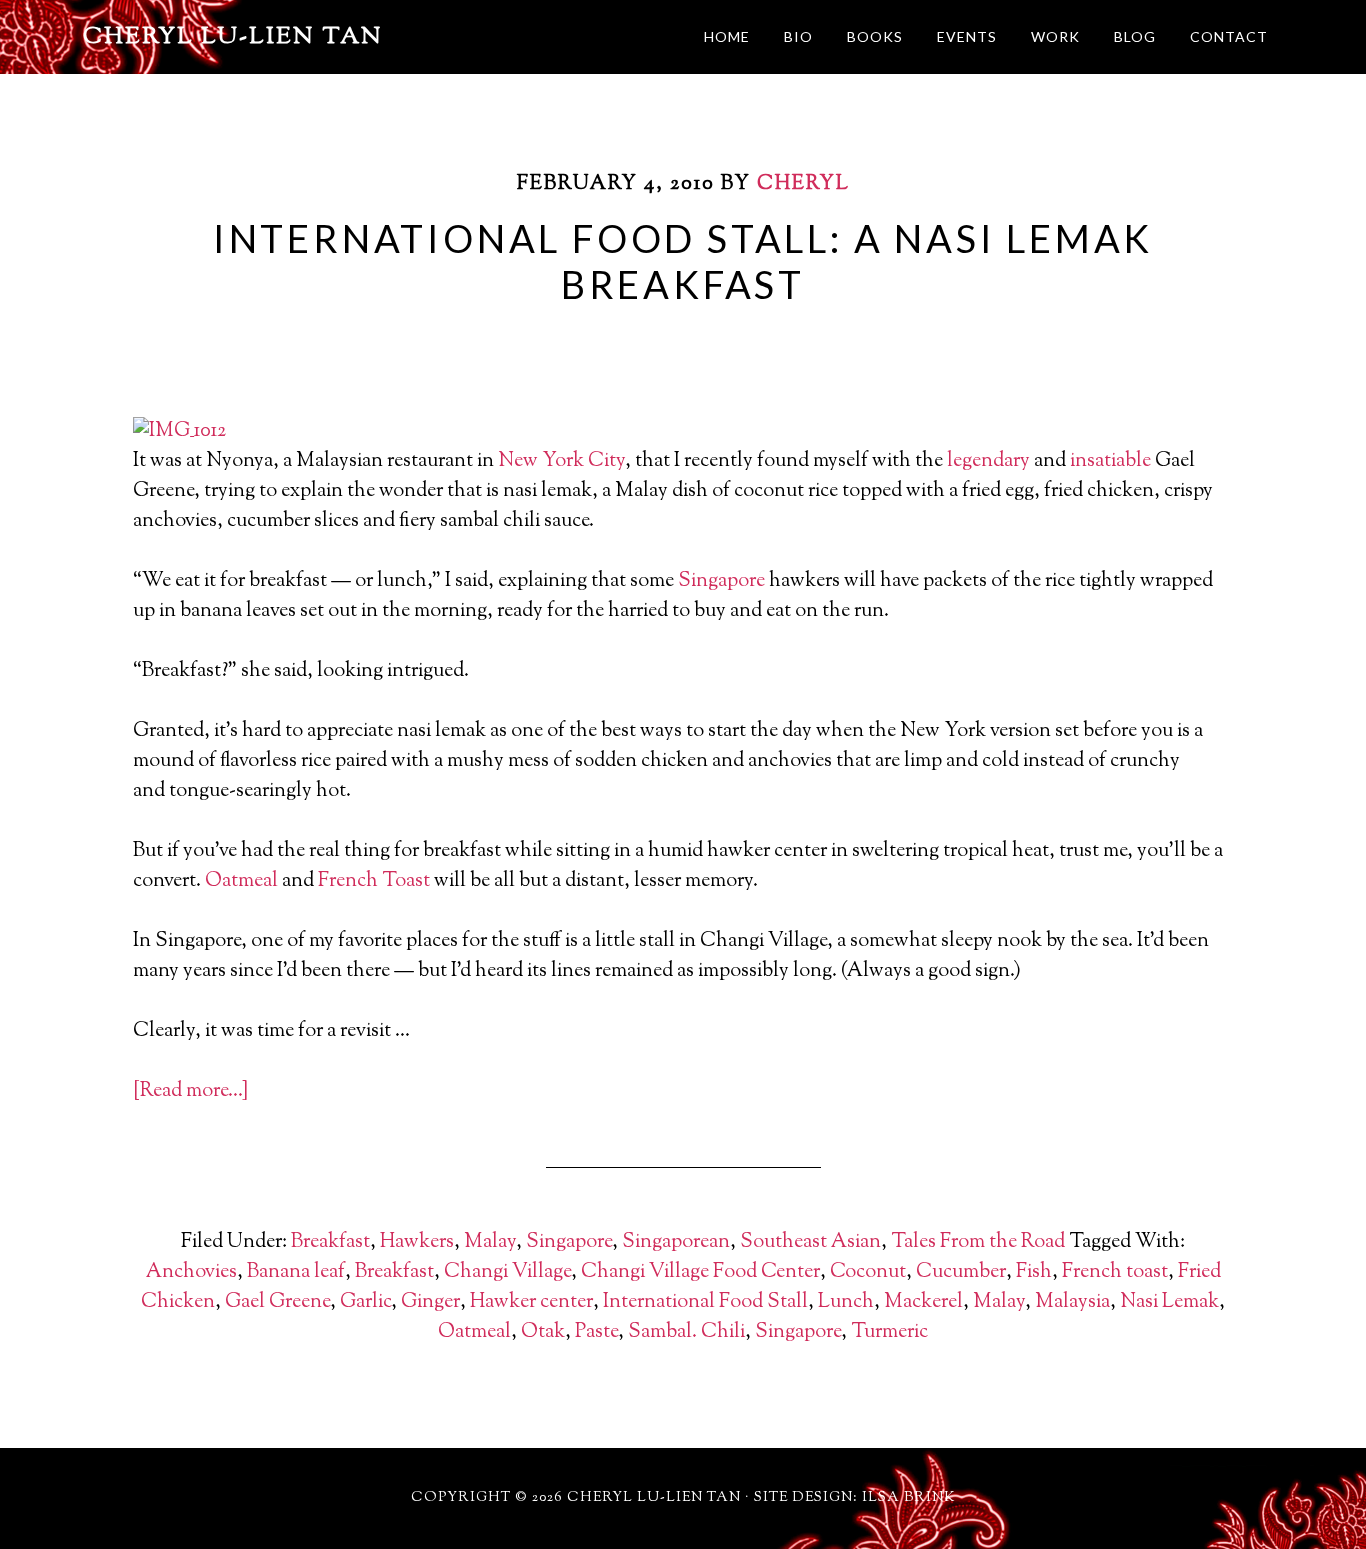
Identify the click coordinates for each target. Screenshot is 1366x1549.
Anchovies (191, 1272)
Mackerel (923, 1302)
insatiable (1110, 461)
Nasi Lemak (1169, 1302)
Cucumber (961, 1272)
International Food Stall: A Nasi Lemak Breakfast (683, 261)
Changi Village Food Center (700, 1272)
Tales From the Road (978, 1242)
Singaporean (676, 1242)
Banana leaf (296, 1272)
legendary (988, 461)
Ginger (430, 1302)
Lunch (846, 1302)
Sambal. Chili (686, 1332)
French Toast (374, 881)
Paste (596, 1332)
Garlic (365, 1302)
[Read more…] (190, 1091)
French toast (1115, 1272)
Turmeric (889, 1332)
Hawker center (531, 1302)
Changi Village (507, 1272)
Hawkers (417, 1242)
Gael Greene (277, 1302)
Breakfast (330, 1242)
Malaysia (1072, 1302)
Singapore (721, 581)
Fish (1034, 1272)
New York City (561, 461)
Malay (490, 1242)
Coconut (868, 1272)
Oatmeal (241, 881)
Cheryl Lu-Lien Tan (233, 37)
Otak (543, 1332)
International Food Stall (705, 1302)
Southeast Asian (810, 1242)
